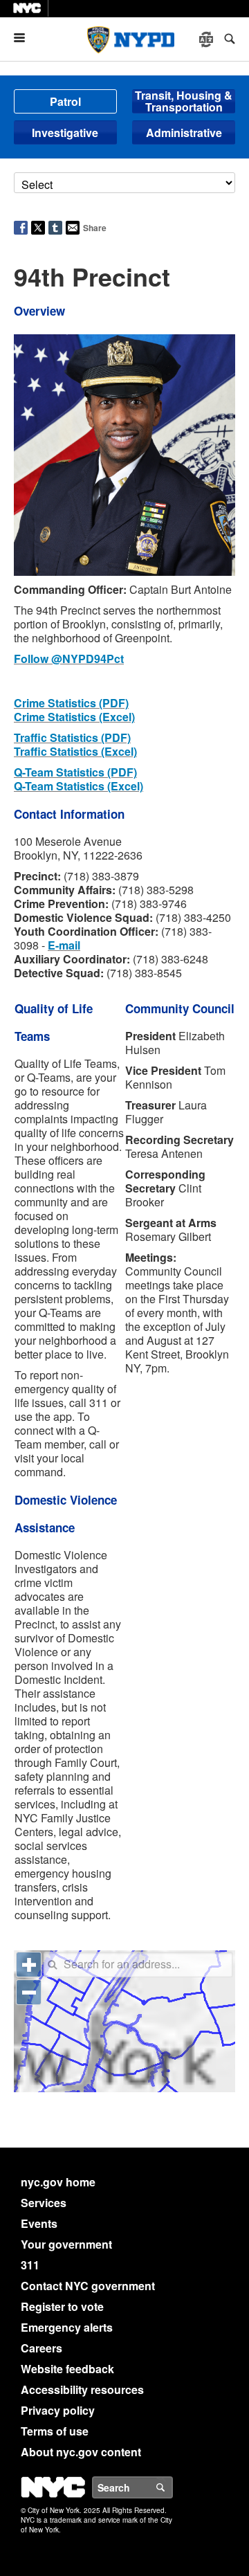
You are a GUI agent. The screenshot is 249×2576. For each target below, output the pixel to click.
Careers (41, 2351)
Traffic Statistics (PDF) (72, 740)
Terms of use (55, 2434)
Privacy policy (58, 2413)
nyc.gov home (58, 2185)
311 (30, 2268)
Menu (25, 38)
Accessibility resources (82, 2392)
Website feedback (67, 2371)
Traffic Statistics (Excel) (75, 754)
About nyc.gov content (81, 2455)
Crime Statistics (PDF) (71, 706)
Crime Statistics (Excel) (74, 719)
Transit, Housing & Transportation (184, 101)
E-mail (64, 948)
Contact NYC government (88, 2288)
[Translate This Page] (207, 39)
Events (39, 2226)
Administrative (184, 133)
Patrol (65, 101)
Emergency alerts (67, 2330)
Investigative (65, 133)
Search (172, 2490)
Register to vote (62, 2309)
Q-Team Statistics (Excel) (79, 789)
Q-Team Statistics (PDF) (75, 775)
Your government (66, 2247)
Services (44, 2205)
